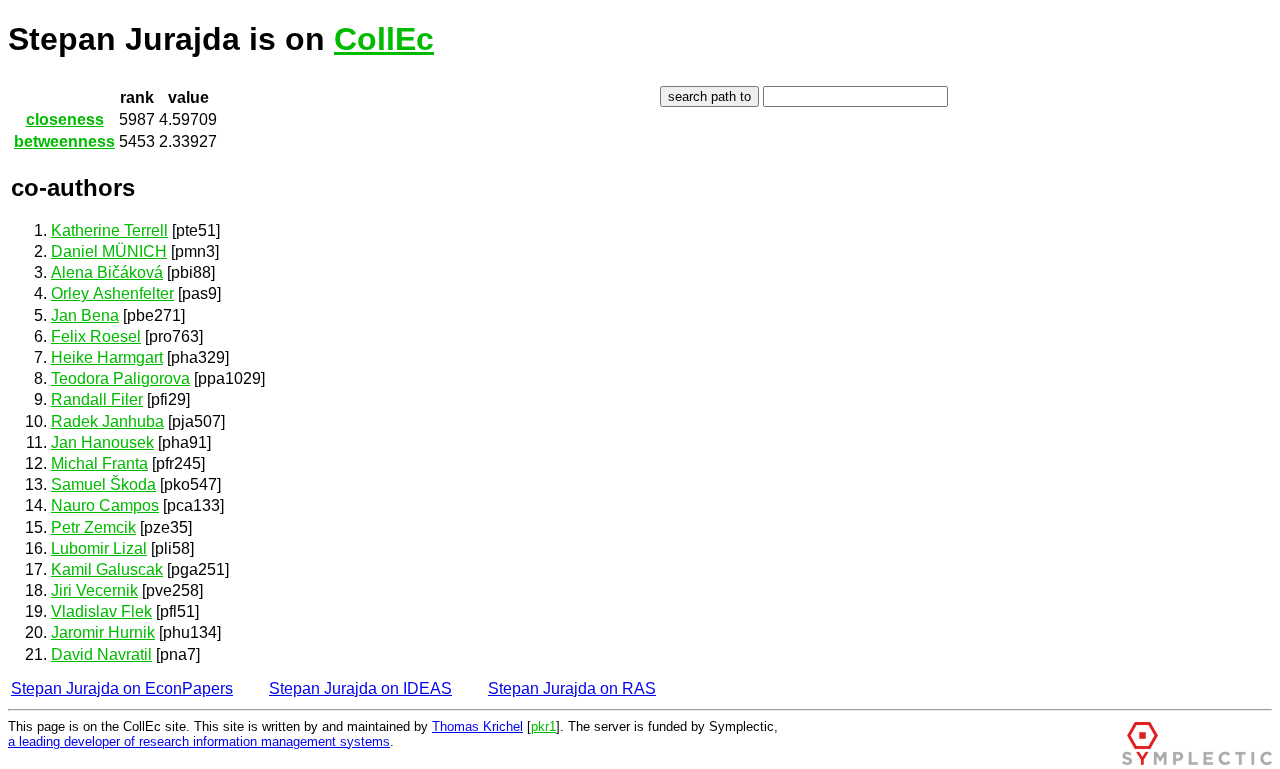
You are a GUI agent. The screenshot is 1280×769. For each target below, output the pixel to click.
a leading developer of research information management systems (199, 741)
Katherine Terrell (109, 230)
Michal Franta (99, 463)
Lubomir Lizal (99, 548)
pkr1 (543, 726)
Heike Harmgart (107, 357)
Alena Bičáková (107, 272)
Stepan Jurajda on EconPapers (122, 688)
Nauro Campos (105, 505)
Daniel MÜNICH (109, 251)
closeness (65, 119)
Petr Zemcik (93, 527)
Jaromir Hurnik (103, 632)
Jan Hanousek (102, 442)
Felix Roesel (96, 336)
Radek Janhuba (107, 421)
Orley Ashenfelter (112, 293)
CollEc (384, 39)
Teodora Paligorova (120, 378)
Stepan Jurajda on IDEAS (360, 688)
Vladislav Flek (101, 611)
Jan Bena (85, 315)
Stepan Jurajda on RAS (572, 688)
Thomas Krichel (477, 726)
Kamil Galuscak (107, 569)
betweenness (64, 141)
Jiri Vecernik (94, 590)
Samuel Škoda (103, 484)
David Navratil (101, 654)
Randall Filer (97, 399)
